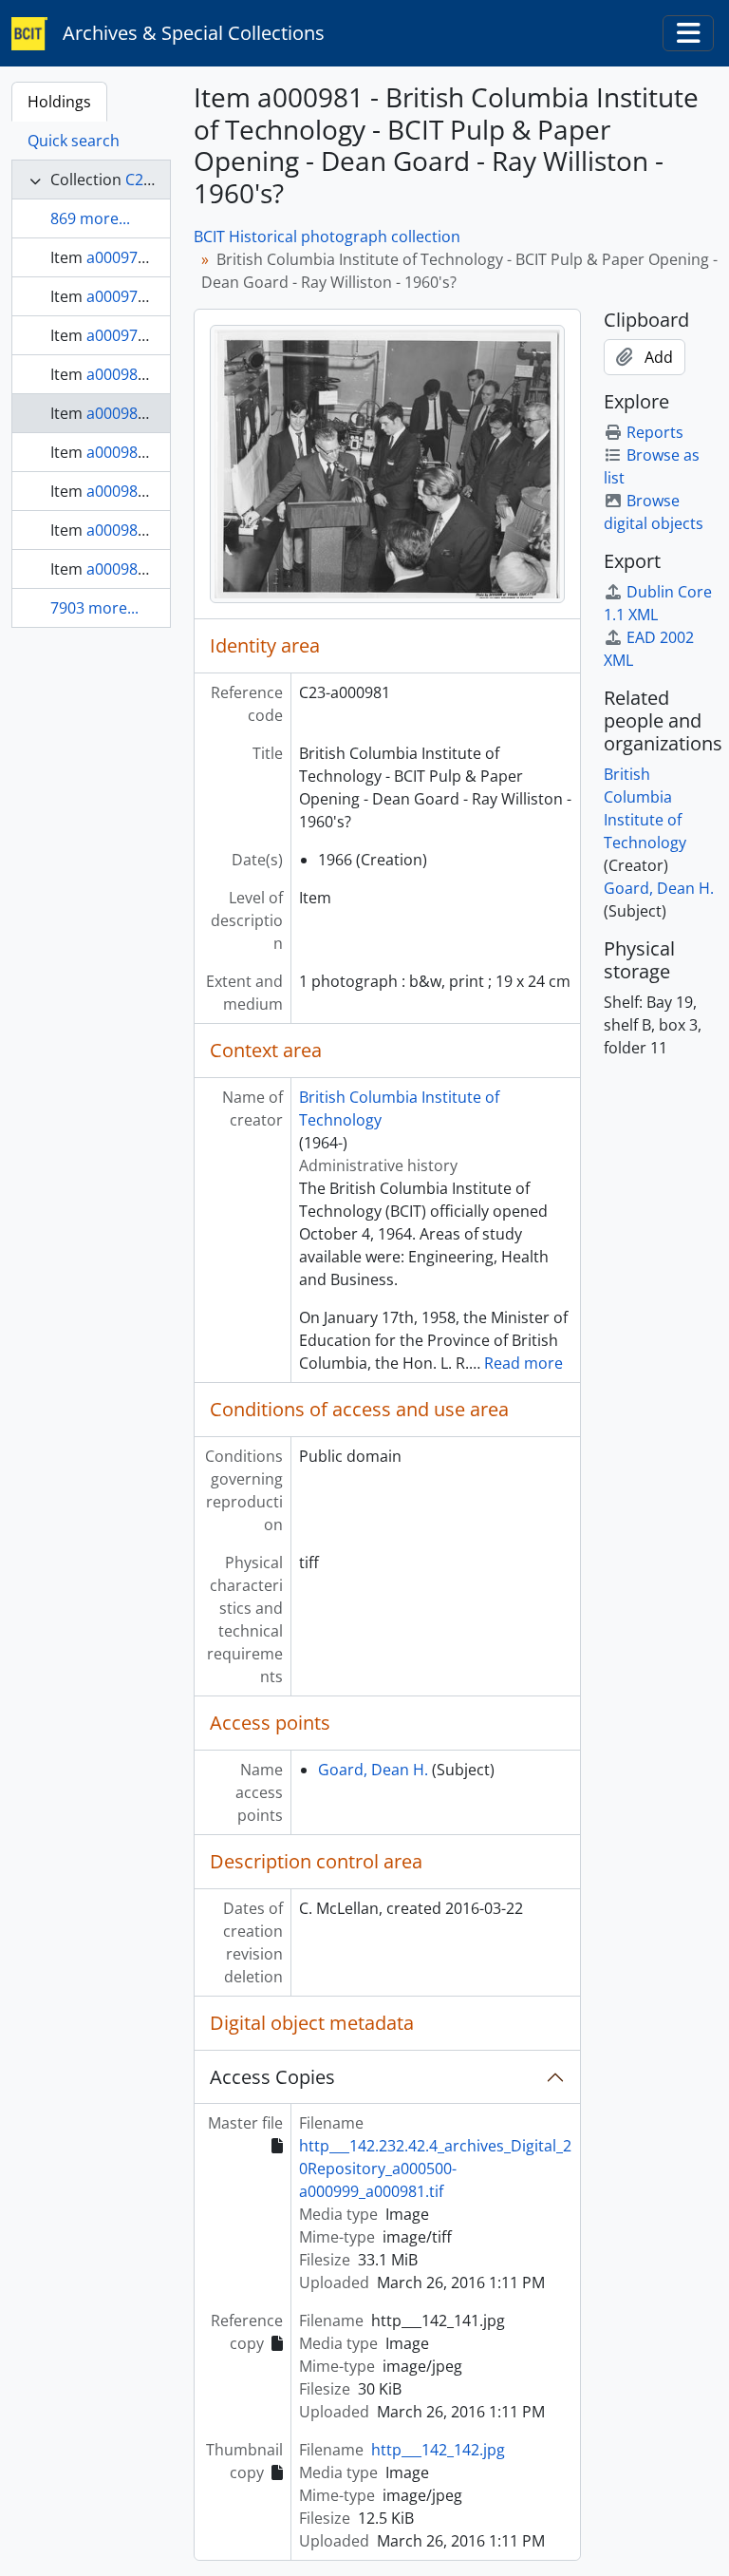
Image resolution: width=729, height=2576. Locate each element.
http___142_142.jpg (438, 2450)
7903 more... (94, 608)
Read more (523, 1363)
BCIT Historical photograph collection (327, 237)
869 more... (90, 218)
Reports (655, 432)
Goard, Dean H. (373, 1770)
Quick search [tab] (74, 141)
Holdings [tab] (59, 102)
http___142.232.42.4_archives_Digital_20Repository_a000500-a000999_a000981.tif (435, 2169)
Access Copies (272, 2077)
